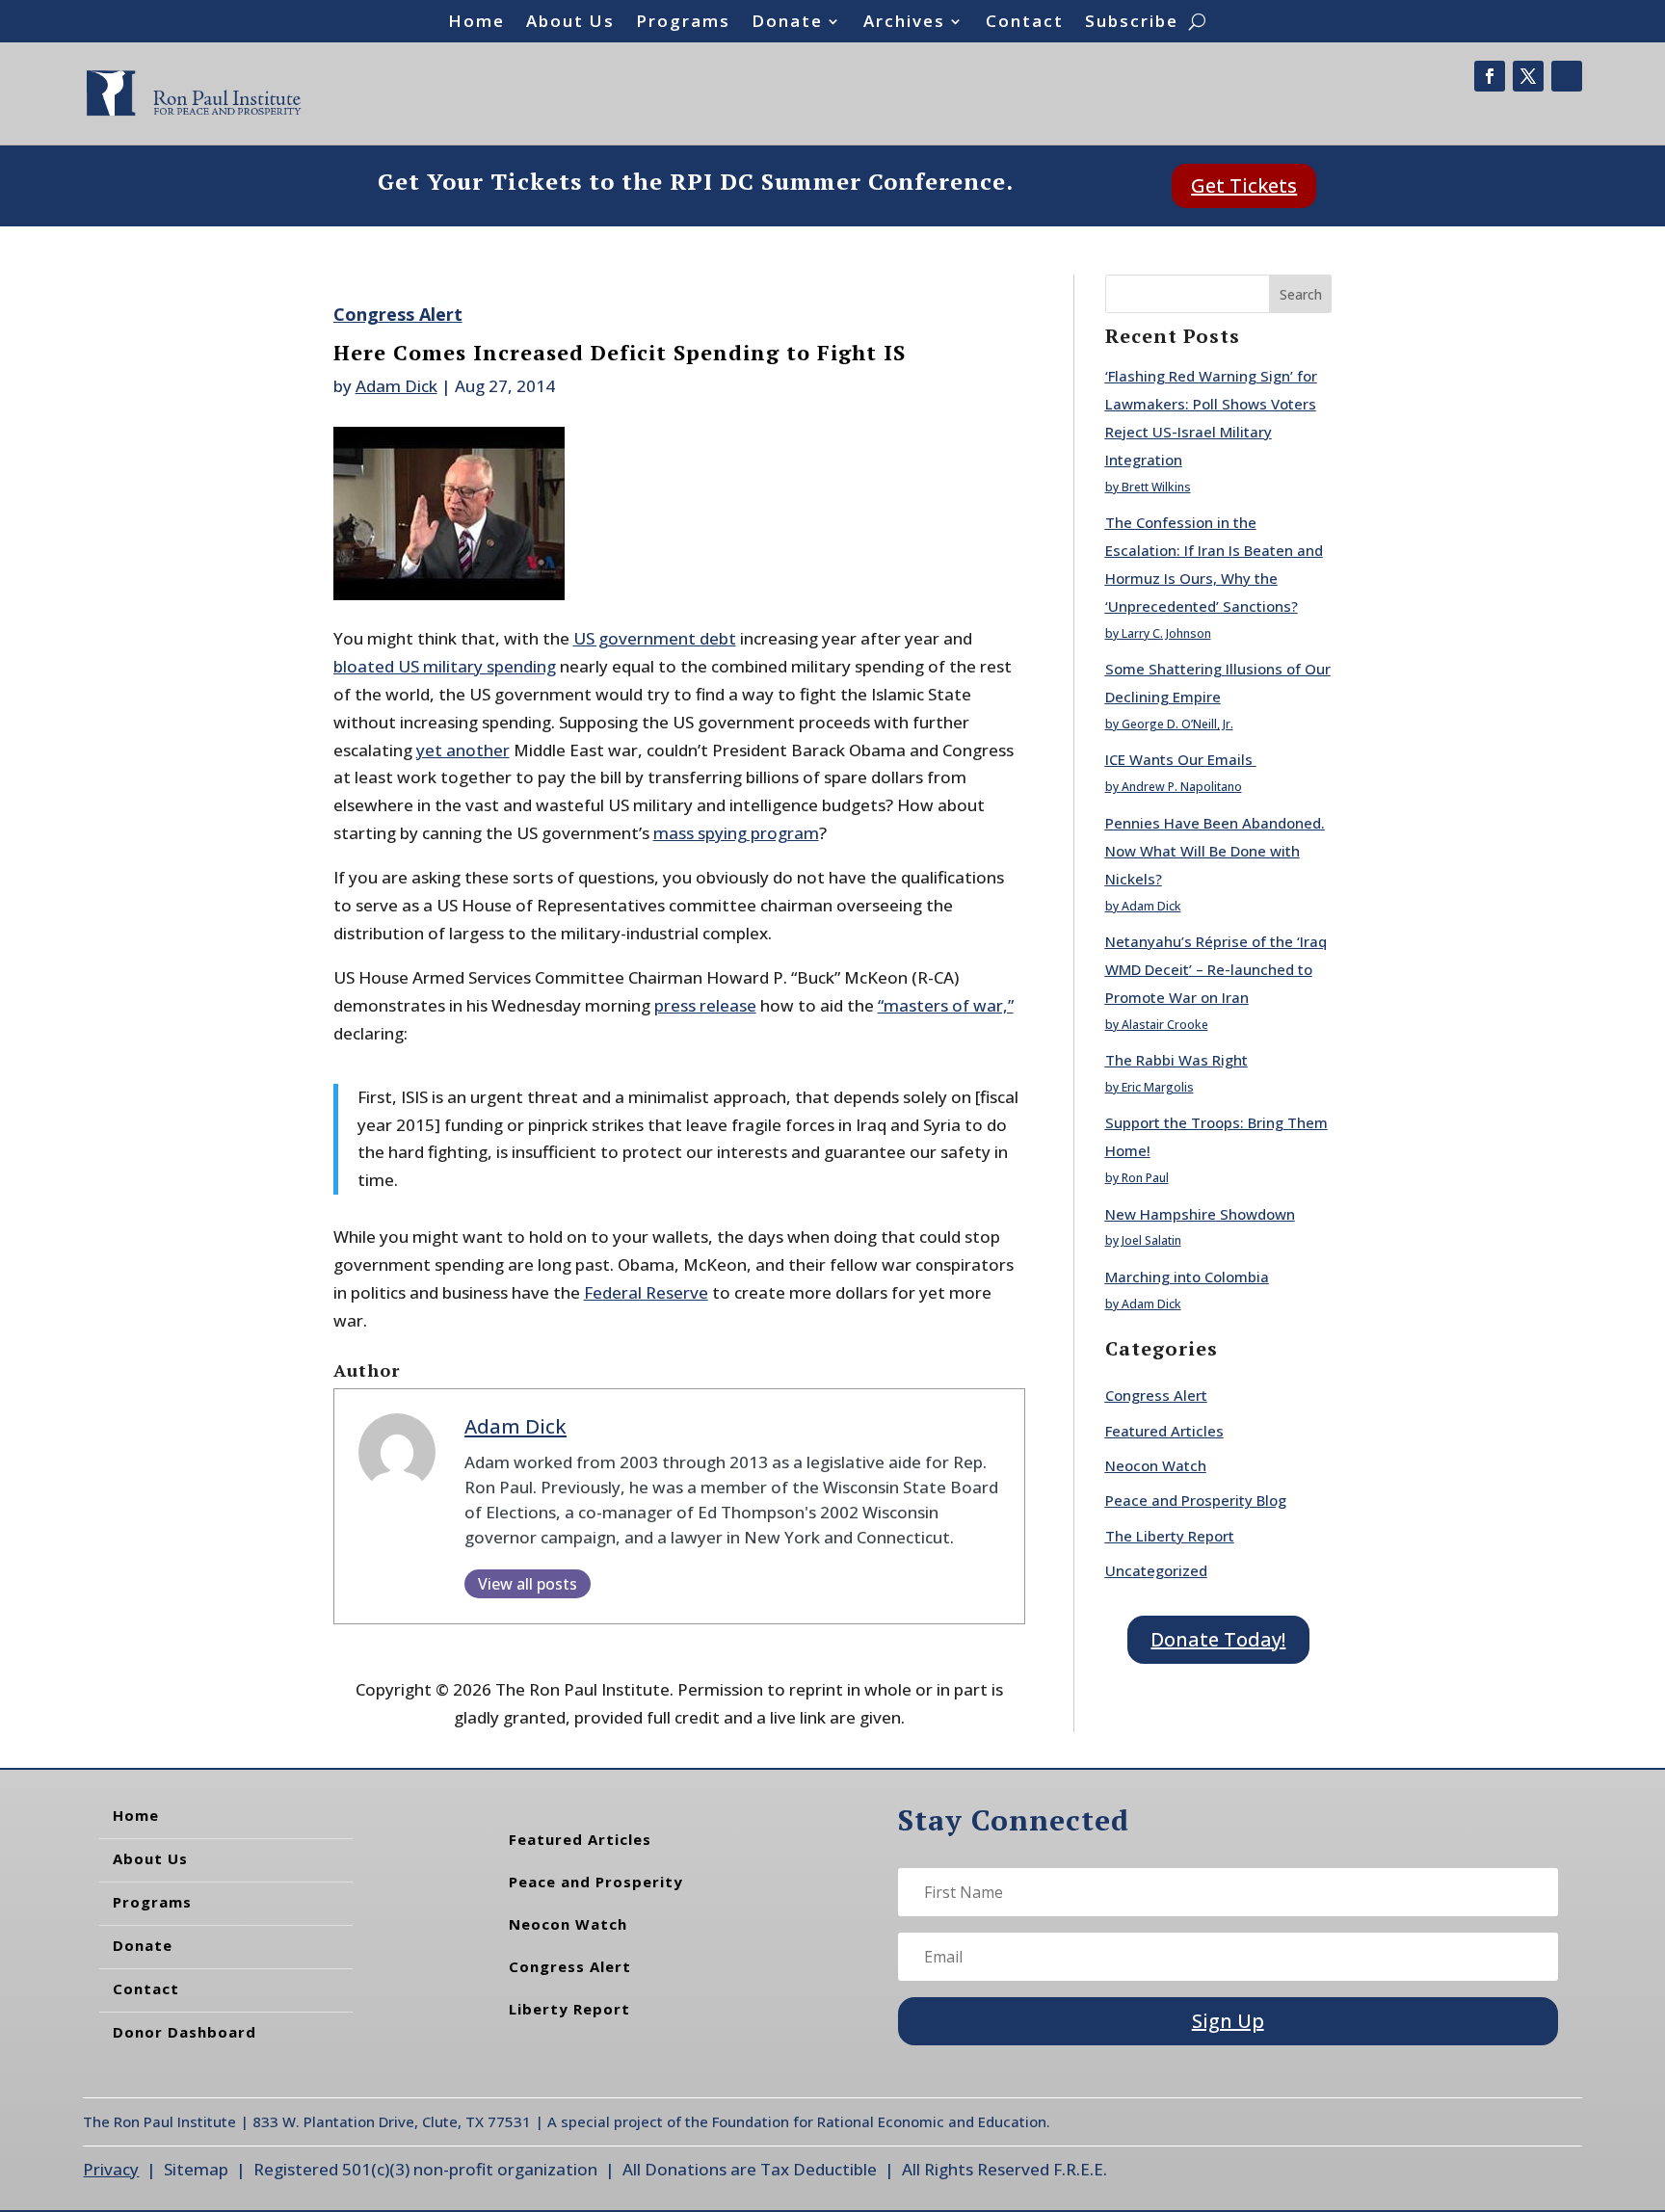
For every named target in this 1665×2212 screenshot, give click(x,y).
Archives (904, 23)
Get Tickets (1244, 185)
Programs (683, 23)
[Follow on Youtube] (1567, 76)
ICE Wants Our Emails (1181, 759)
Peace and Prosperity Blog (1196, 1500)
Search (1301, 294)
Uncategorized (1156, 1570)
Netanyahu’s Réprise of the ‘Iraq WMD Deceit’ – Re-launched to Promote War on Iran (1216, 969)
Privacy (111, 2169)
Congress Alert (398, 314)
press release (705, 1005)
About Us (570, 23)
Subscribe (1132, 23)
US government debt (655, 638)
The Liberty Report (1170, 1536)
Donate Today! (1218, 1639)
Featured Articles (1164, 1431)
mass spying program (736, 833)
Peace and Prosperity (596, 1882)
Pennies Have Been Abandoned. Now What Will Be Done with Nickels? (1215, 851)
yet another (463, 750)
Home (476, 23)
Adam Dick (396, 386)
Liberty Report (569, 2009)
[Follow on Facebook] (1490, 76)
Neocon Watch (1156, 1465)
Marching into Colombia (1187, 1277)
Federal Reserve (646, 1292)
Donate (787, 23)
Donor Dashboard (185, 2032)
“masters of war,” (946, 1005)
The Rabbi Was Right (1176, 1060)
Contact (1025, 23)
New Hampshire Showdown (1200, 1214)
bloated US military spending (445, 666)
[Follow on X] (1528, 76)
